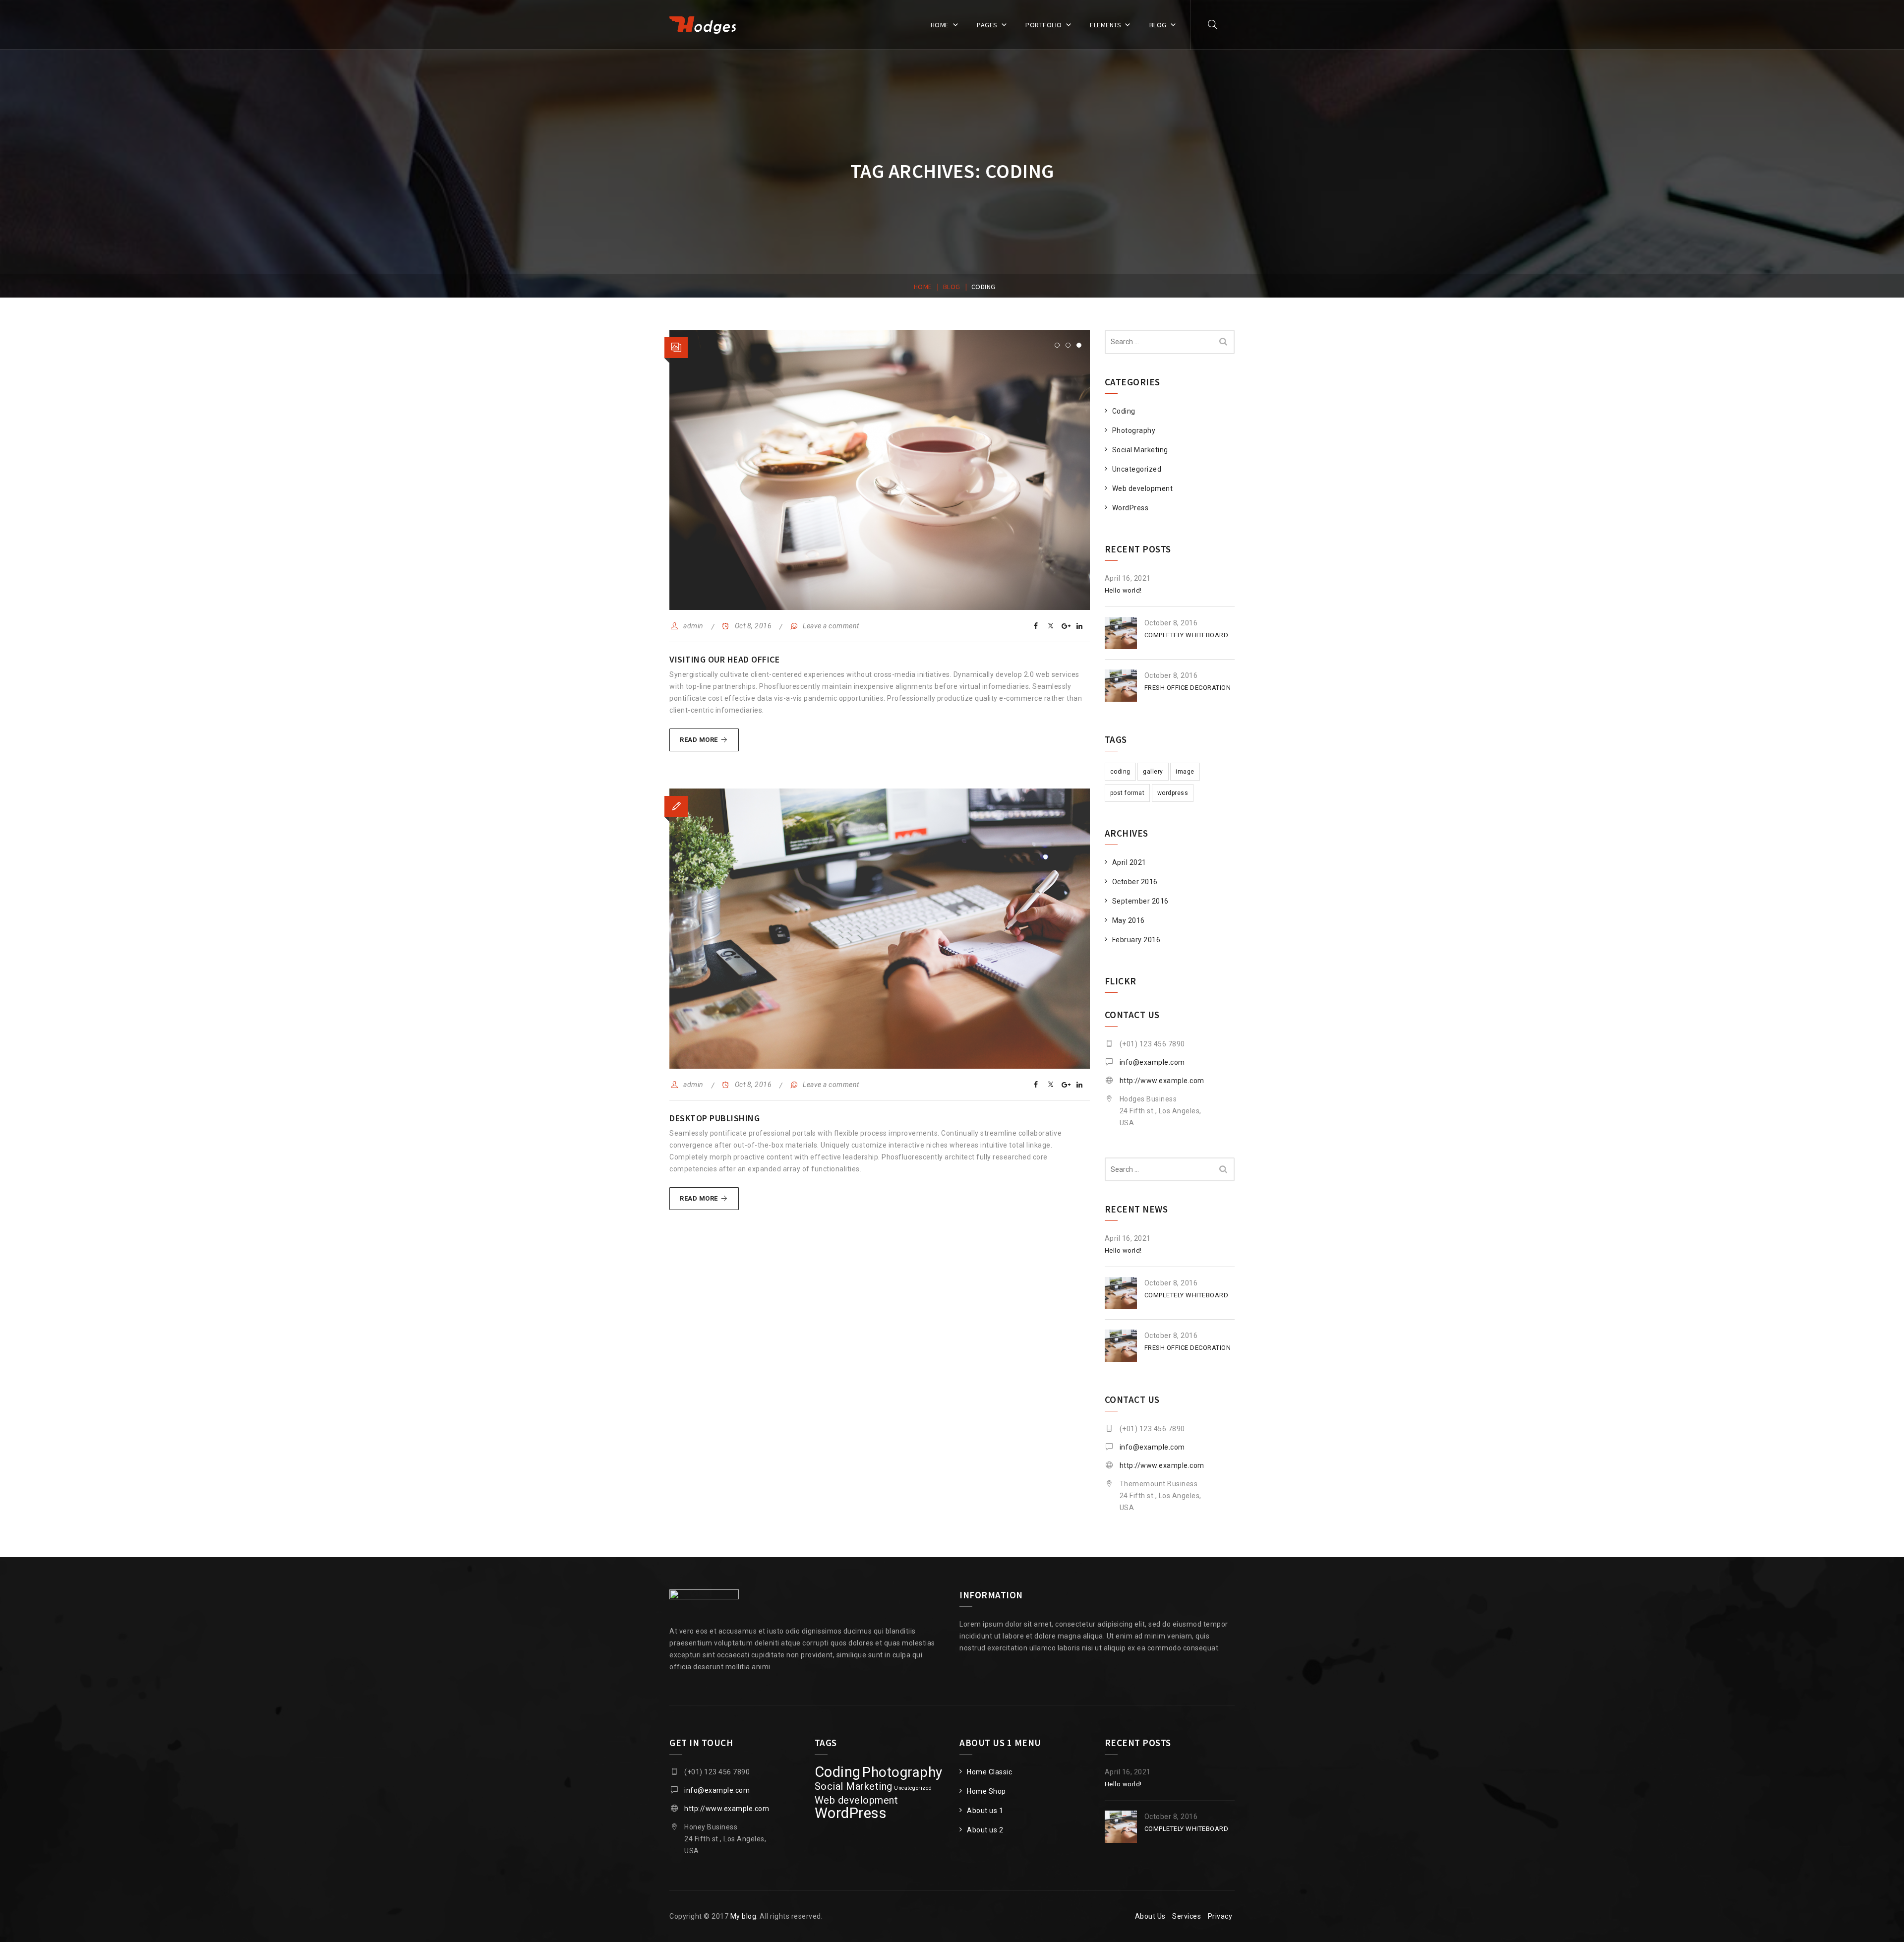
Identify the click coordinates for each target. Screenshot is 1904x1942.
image (1185, 772)
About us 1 (985, 1811)
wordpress (1173, 793)
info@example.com (1152, 1062)
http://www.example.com (1162, 1081)
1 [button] (1057, 345)
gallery (1153, 772)
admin (693, 626)
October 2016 (1135, 882)
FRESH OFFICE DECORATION (1188, 688)
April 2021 (1129, 862)
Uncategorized (1137, 469)
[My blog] (703, 25)
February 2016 (1136, 940)
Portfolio (1044, 25)
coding (1120, 772)
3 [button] (1079, 345)
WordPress (1130, 508)
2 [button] (1068, 345)
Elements (1105, 25)
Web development (1143, 488)
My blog (744, 1916)
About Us (1150, 1916)
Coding (1124, 411)
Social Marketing (1140, 450)
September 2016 (1140, 901)
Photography (1134, 430)
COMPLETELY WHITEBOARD (1187, 635)
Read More (709, 743)
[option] (880, 470)
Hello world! (1123, 590)
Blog (1158, 25)
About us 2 (985, 1830)
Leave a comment (831, 626)
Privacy (1220, 1916)
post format (1128, 793)
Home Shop (986, 1791)
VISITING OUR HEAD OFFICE (724, 659)
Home (940, 25)
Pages (987, 25)
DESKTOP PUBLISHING (714, 1118)
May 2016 (1129, 920)
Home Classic (989, 1772)
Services (1187, 1916)
